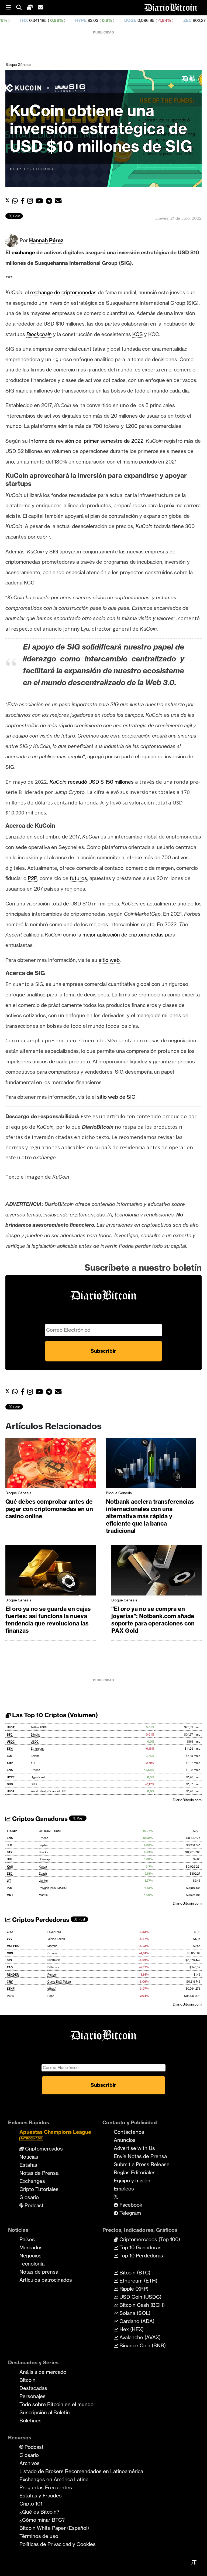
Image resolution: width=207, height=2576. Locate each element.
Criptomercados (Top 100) (149, 2239)
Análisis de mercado (43, 2372)
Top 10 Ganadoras (140, 2247)
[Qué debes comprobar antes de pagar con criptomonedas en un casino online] (51, 1465)
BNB (10, 1784)
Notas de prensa (39, 2272)
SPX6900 (54, 1960)
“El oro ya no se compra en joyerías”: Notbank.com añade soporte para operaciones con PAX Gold (153, 1620)
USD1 (10, 1791)
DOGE (79, 20)
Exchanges (32, 2181)
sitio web (109, 960)
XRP (10, 1763)
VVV (10, 1939)
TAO (10, 1967)
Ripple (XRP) (133, 2289)
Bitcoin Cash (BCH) (141, 2305)
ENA (10, 1770)
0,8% (55, 20)
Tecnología (32, 2264)
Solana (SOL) (134, 2313)
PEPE (11, 1996)
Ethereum (37, 1749)
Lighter (43, 1881)
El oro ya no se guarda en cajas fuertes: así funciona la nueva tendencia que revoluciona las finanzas (48, 1620)
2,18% (163, 20)
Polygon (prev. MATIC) (53, 1888)
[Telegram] (50, 201)
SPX (10, 1960)
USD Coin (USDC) (140, 2297)
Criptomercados (43, 2149)
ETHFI (11, 1989)
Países (27, 2239)
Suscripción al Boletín (45, 2412)
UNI (9, 1859)
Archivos (30, 2463)
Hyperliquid (38, 1777)
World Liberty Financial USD (49, 1791)
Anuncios (125, 2140)
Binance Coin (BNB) (142, 2345)
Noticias (29, 2157)
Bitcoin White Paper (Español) (54, 2528)
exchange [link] (23, 252)
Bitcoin (35, 1735)
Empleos (124, 2189)
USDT (11, 1727)
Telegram (130, 2213)
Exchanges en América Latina (54, 2479)
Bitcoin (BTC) (134, 2273)
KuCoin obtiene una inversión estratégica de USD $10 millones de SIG (101, 128)
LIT (9, 1881)
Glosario (29, 2197)
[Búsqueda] (22, 8)
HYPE (29, 20)
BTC (10, 1735)
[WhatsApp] (16, 201)
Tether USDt (39, 1727)
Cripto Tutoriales (39, 2189)
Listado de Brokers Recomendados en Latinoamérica (81, 2471)
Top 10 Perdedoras (141, 2256)
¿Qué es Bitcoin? (39, 2512)
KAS (10, 1867)
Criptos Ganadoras (39, 1819)
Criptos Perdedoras (40, 1920)
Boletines (30, 2421)
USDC (11, 1742)
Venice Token (56, 1939)
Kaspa (43, 1867)
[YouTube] (41, 201)
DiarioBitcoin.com (187, 1800)
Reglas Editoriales (135, 2172)
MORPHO (13, 1946)
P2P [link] (32, 878)
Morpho (52, 1946)
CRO (10, 1953)
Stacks (43, 1852)
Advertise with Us (134, 2148)
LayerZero (54, 1932)
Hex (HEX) (131, 2329)
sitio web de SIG (116, 1097)
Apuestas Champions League (55, 2134)
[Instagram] (31, 201)
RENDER (13, 1975)
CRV (10, 1982)
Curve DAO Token (59, 1982)
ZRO (10, 1932)
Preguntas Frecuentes (46, 2487)
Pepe (51, 1996)
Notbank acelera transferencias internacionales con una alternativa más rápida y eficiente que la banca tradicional (150, 1516)
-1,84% (113, 20)
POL (10, 1888)
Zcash (43, 1874)
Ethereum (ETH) (138, 2281)
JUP (9, 1845)
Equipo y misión (132, 2181)
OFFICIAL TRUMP (51, 1831)
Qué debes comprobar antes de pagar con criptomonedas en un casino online (49, 1509)
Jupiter (43, 1845)
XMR (186, 20)
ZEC (136, 20)
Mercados (31, 2247)
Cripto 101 (31, 2504)
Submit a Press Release (142, 2164)
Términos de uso (39, 2536)
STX (10, 1852)
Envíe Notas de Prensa (140, 2156)
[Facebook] (24, 201)
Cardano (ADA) (136, 2321)
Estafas (28, 2165)
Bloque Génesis (18, 65)
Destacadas (33, 2388)
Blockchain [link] (39, 334)
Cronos (52, 1953)
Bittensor (53, 1967)
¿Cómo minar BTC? (42, 2520)
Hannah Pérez (46, 240)
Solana (35, 1756)
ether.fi (52, 1989)
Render (52, 1975)
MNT (10, 1895)
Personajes (32, 2396)
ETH (10, 1749)
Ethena (35, 1770)
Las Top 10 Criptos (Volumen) (54, 1715)
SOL (10, 1756)
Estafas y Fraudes (41, 2496)
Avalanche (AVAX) (139, 2337)
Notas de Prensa (39, 2173)
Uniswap (44, 1859)
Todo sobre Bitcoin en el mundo (56, 2404)
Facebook (130, 2205)
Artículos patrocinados (46, 2280)
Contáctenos (129, 2132)
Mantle (43, 1895)
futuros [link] (78, 878)
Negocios (30, 2256)
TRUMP (12, 1831)
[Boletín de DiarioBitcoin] (60, 201)
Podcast (33, 2205)
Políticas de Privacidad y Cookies (58, 2544)
